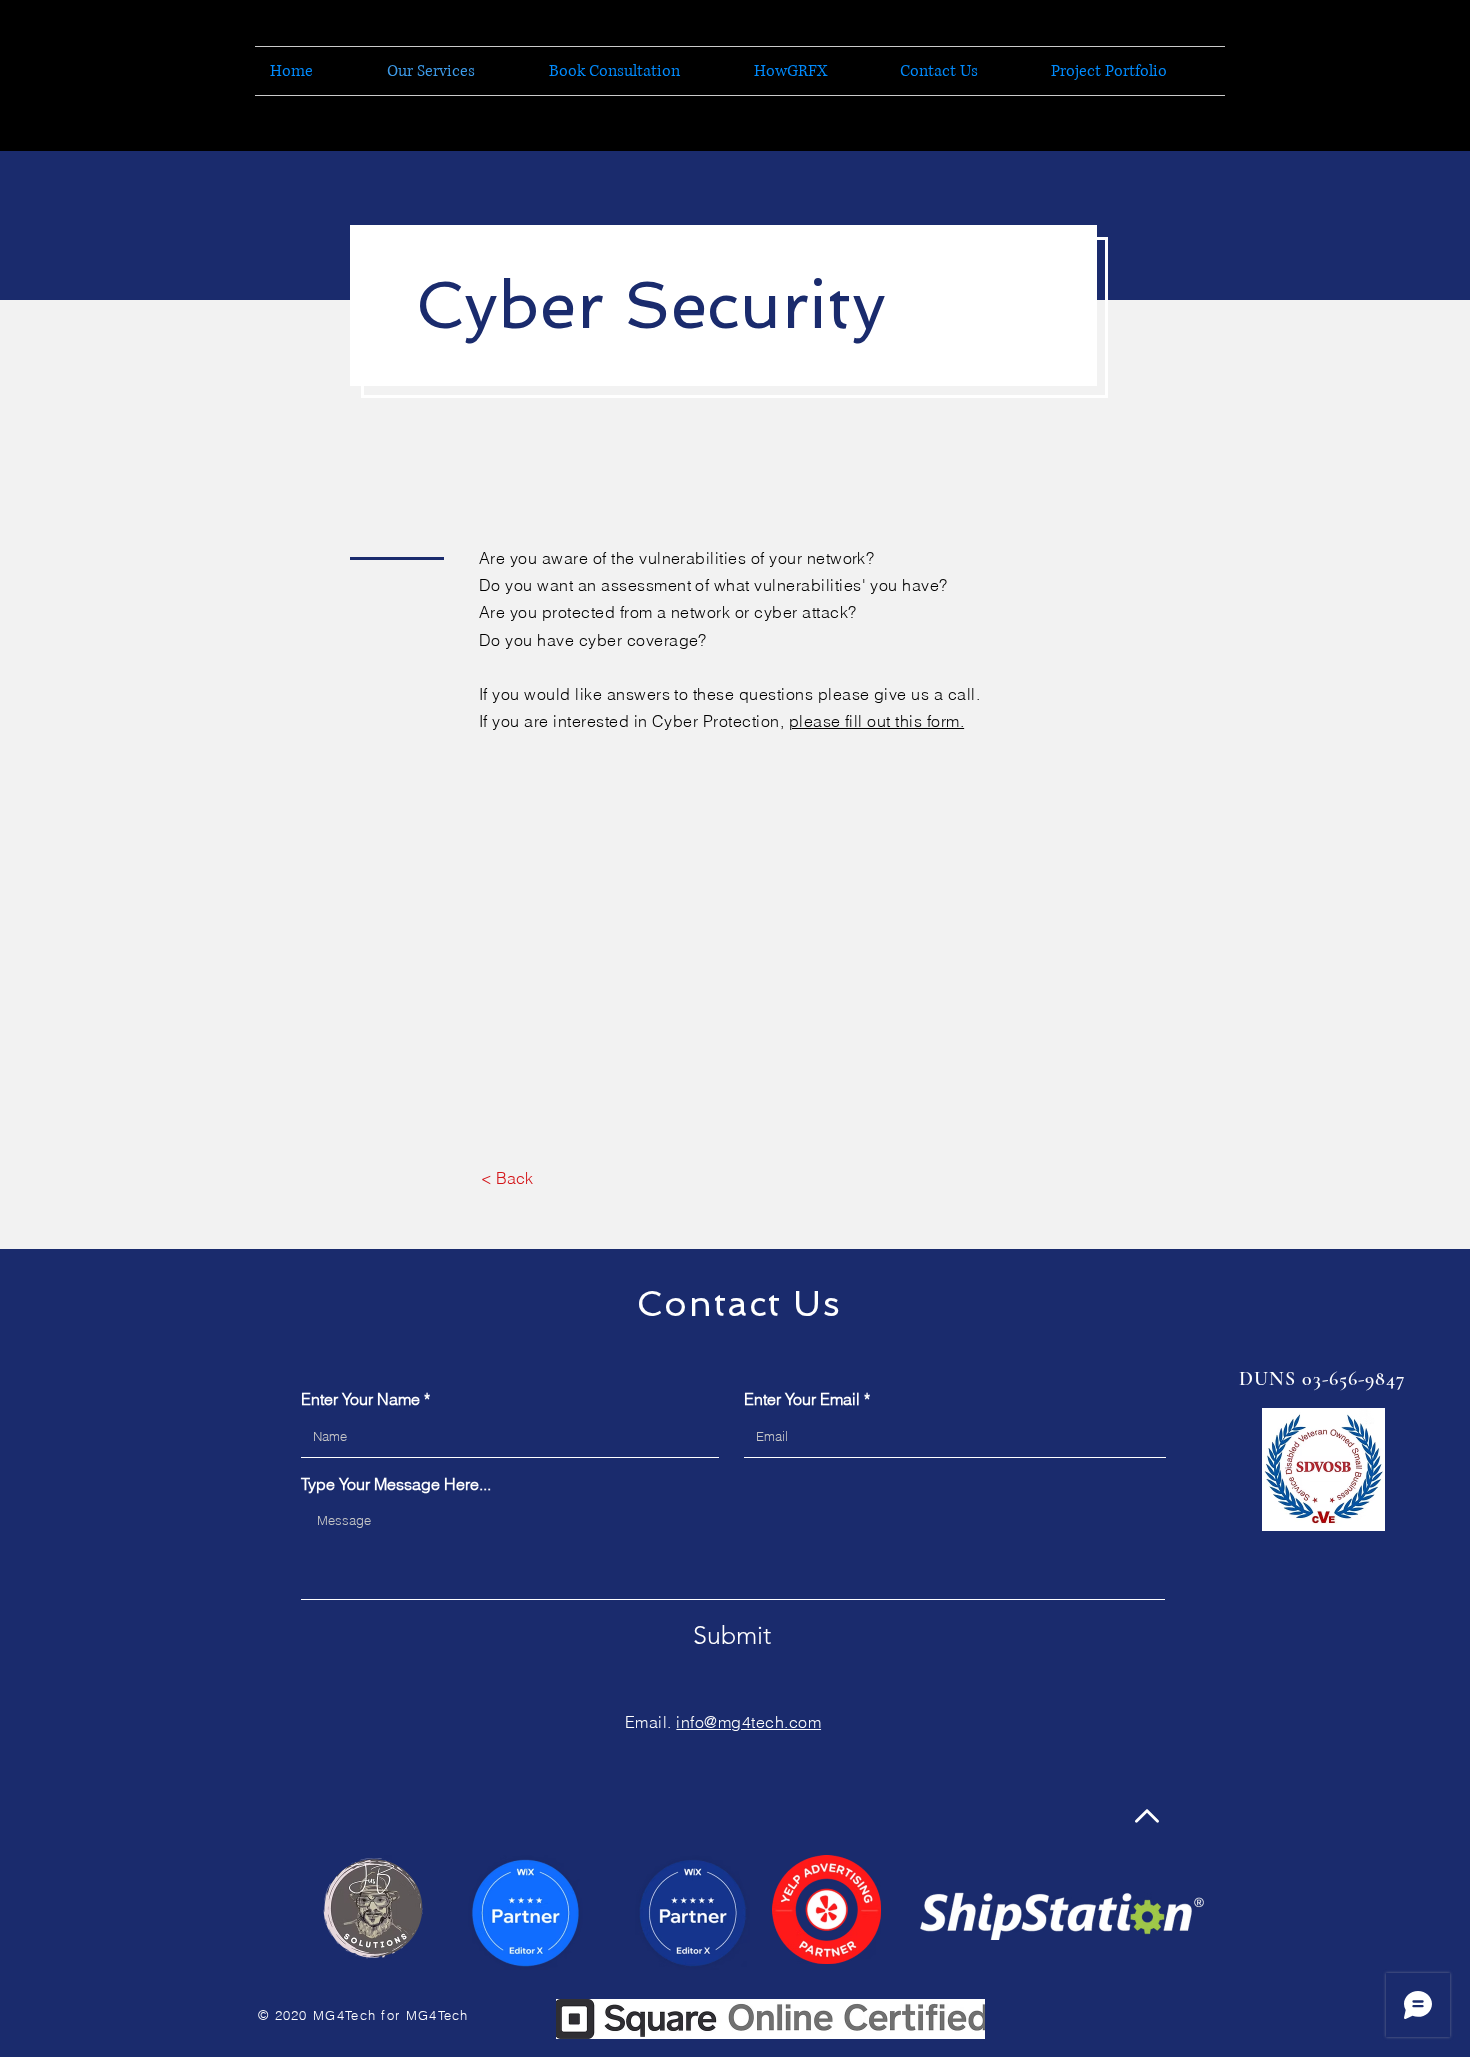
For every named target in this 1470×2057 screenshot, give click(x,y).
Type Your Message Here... (396, 1484)
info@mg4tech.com (748, 1722)
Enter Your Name (360, 1399)
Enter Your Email (802, 1399)
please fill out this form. (876, 721)
